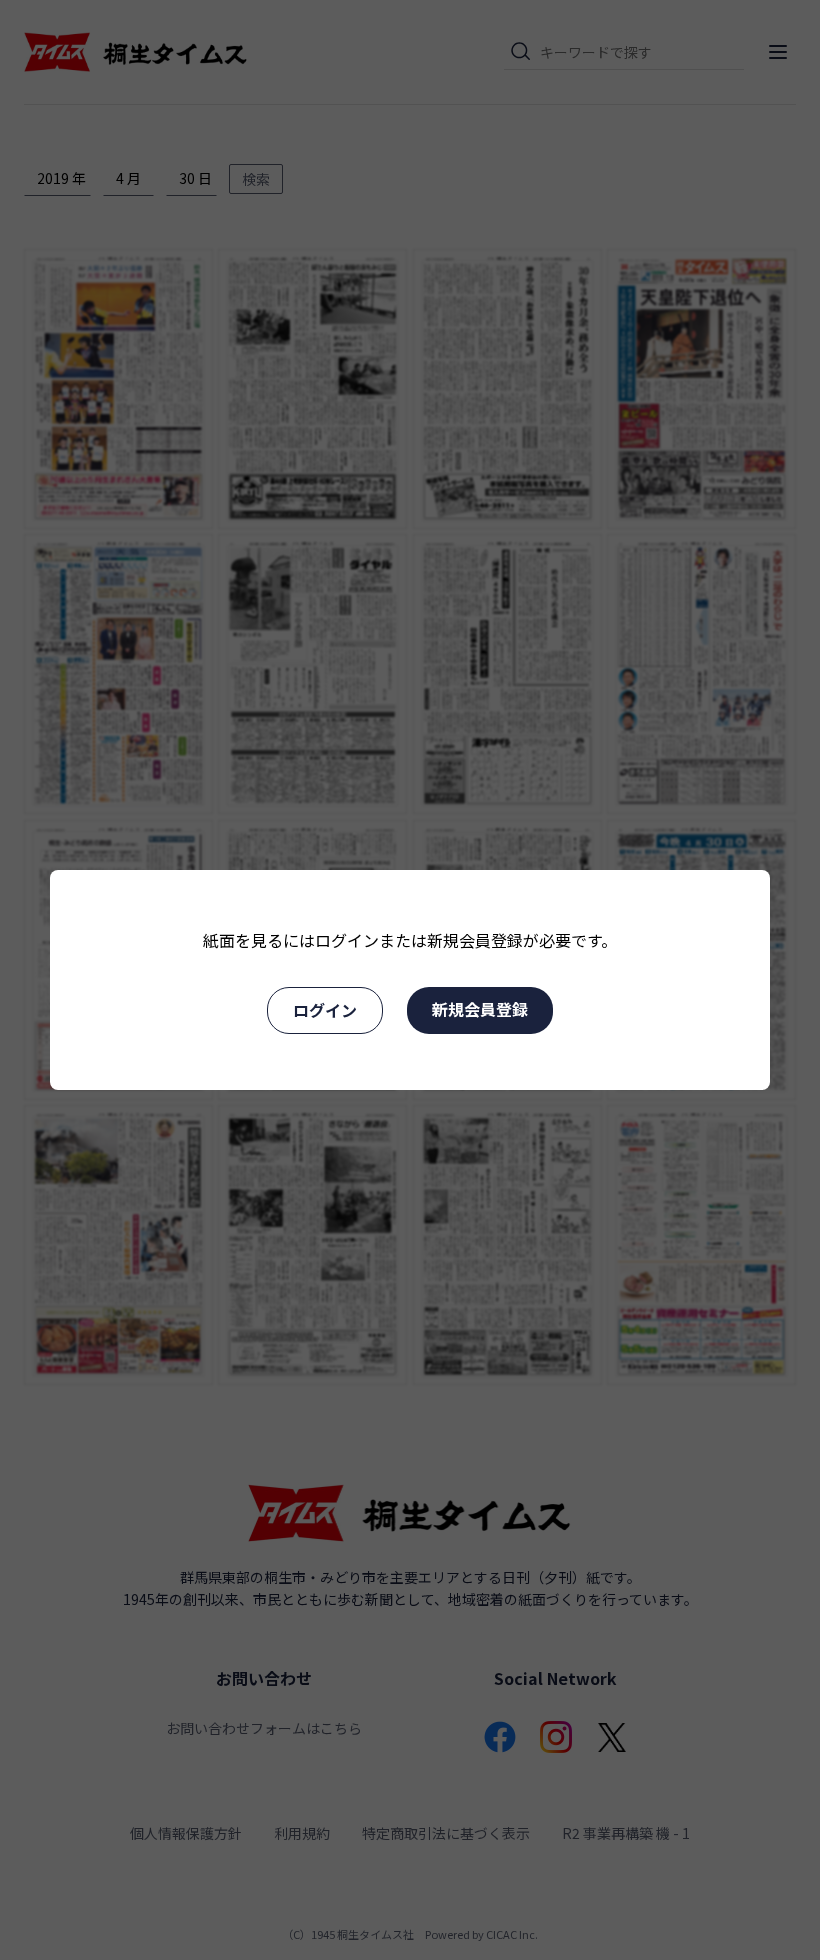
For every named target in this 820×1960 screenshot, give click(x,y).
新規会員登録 (480, 1009)
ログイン (325, 1010)
